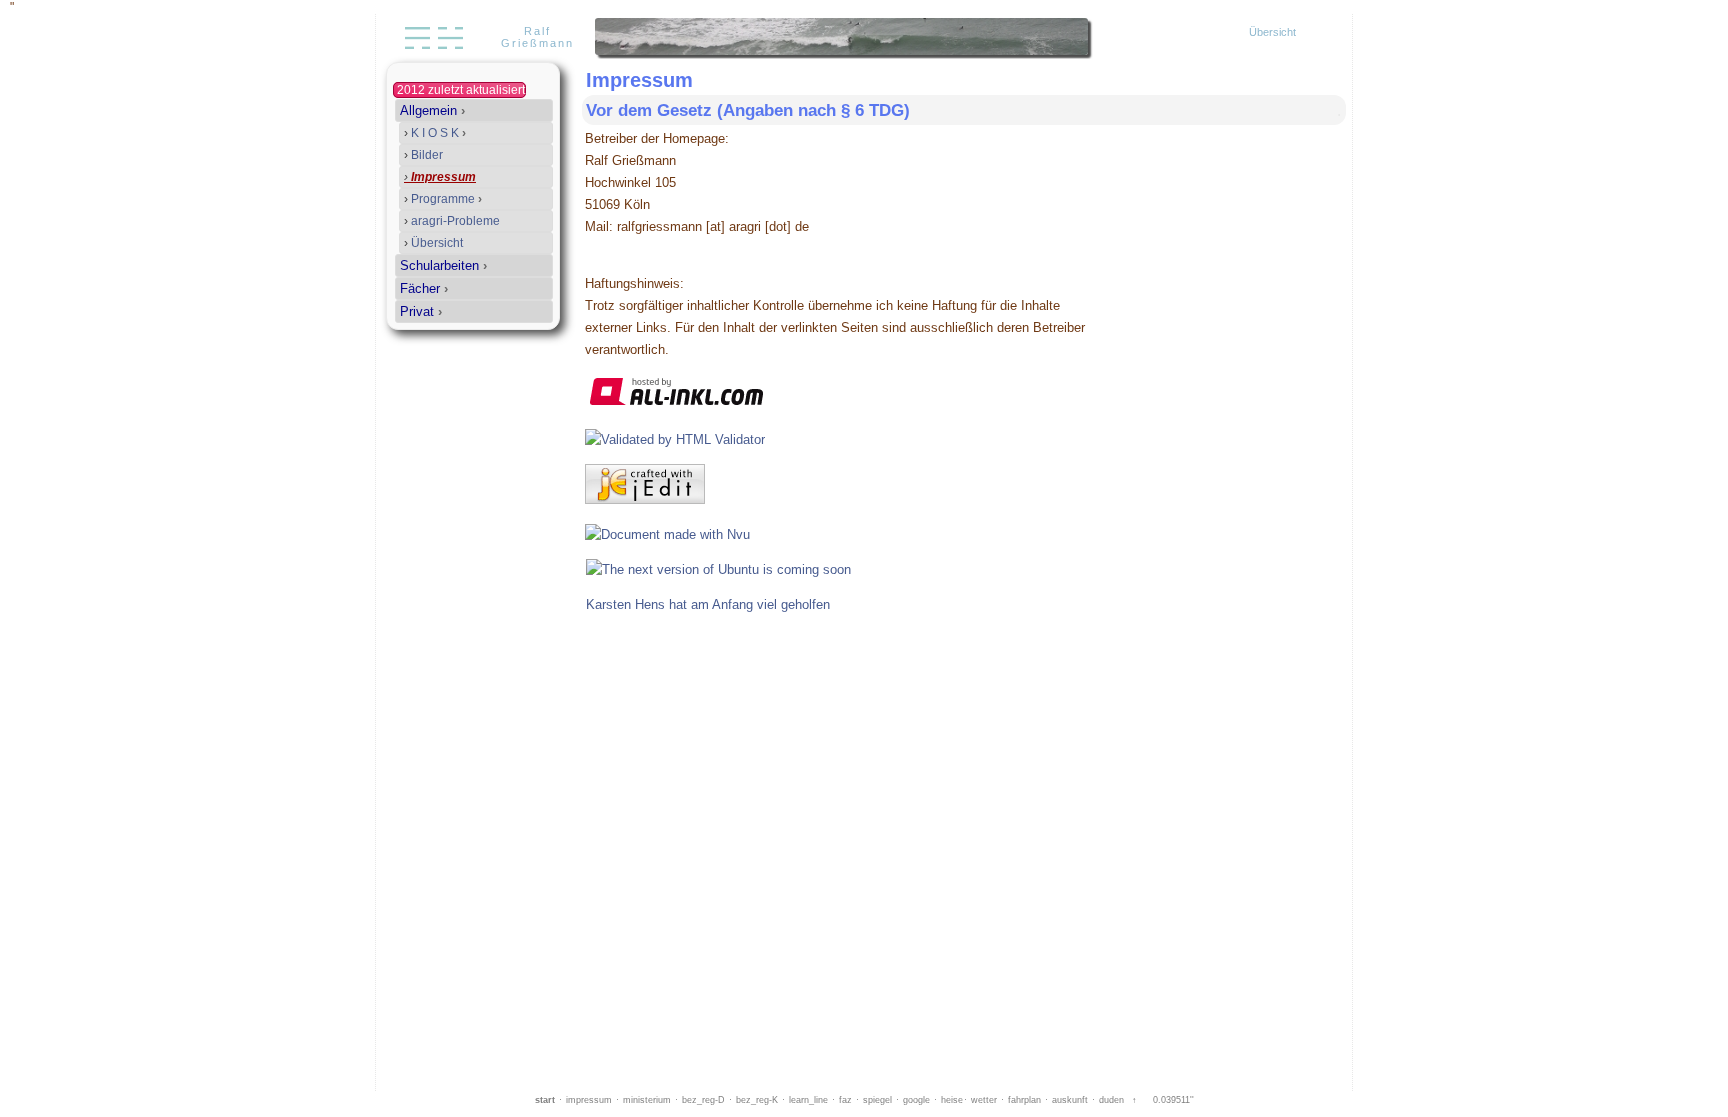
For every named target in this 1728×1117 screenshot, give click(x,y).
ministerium (647, 1100)
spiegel (877, 1100)
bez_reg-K (757, 1100)
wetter (984, 1100)
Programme (443, 199)
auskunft (1070, 1100)
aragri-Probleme (452, 221)
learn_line (808, 1100)
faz (845, 1100)
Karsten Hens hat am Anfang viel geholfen (708, 604)
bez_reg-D (703, 1100)
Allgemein (432, 110)
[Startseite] (432, 52)
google (916, 1100)
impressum (589, 1100)
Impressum (440, 177)
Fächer (424, 288)
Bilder (423, 155)
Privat (421, 311)
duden (1111, 1100)
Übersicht (1272, 32)
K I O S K (435, 133)
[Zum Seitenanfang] (1323, 110)
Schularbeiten (443, 265)
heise (952, 1100)
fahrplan (1024, 1100)
